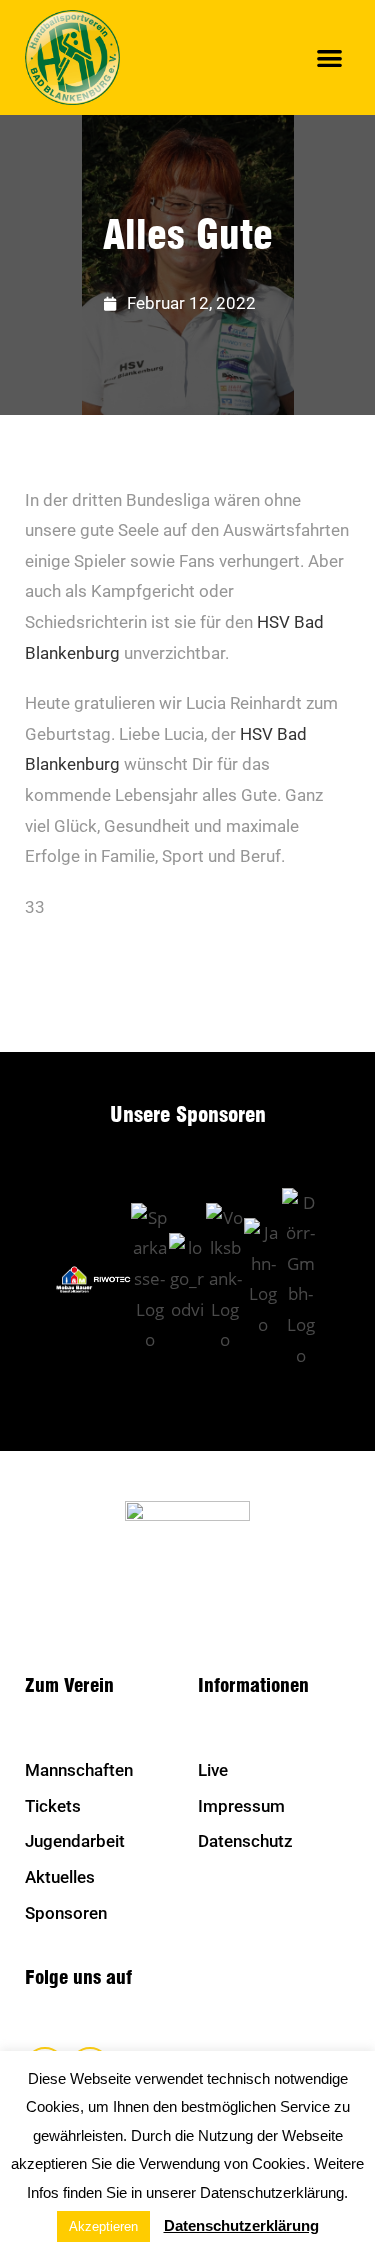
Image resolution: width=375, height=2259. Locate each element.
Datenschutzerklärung (241, 2225)
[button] (330, 57)
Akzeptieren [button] (103, 2226)
